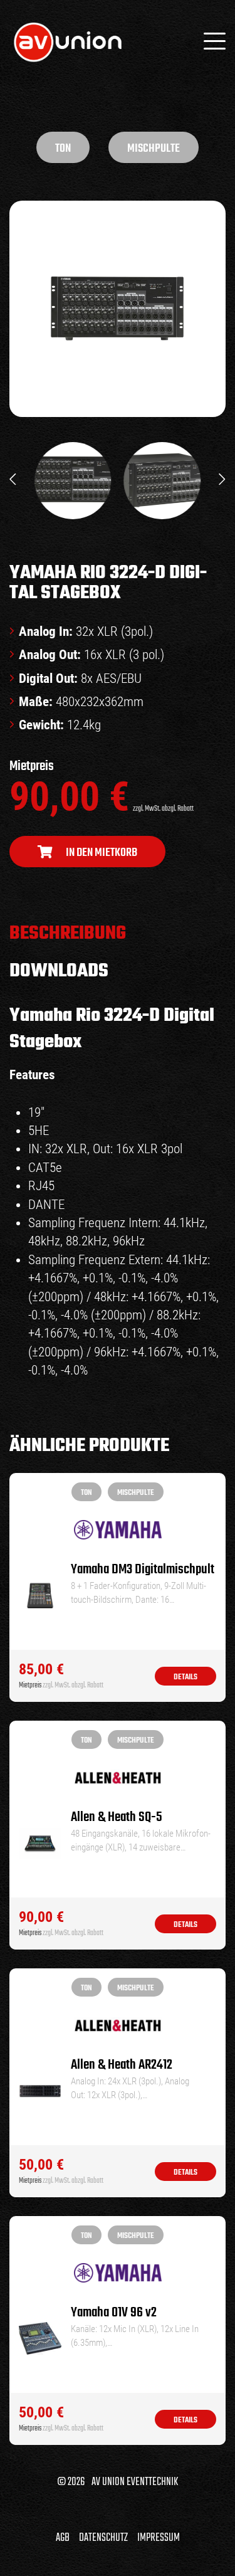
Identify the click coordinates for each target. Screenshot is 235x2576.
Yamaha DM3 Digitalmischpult (143, 1570)
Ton (63, 149)
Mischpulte (154, 149)
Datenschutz (103, 2538)
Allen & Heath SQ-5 (117, 1818)
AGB (63, 2538)
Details (185, 1677)
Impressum (159, 2538)
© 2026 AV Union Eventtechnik (118, 2482)
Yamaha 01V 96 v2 (114, 2313)
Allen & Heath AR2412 (122, 2065)
